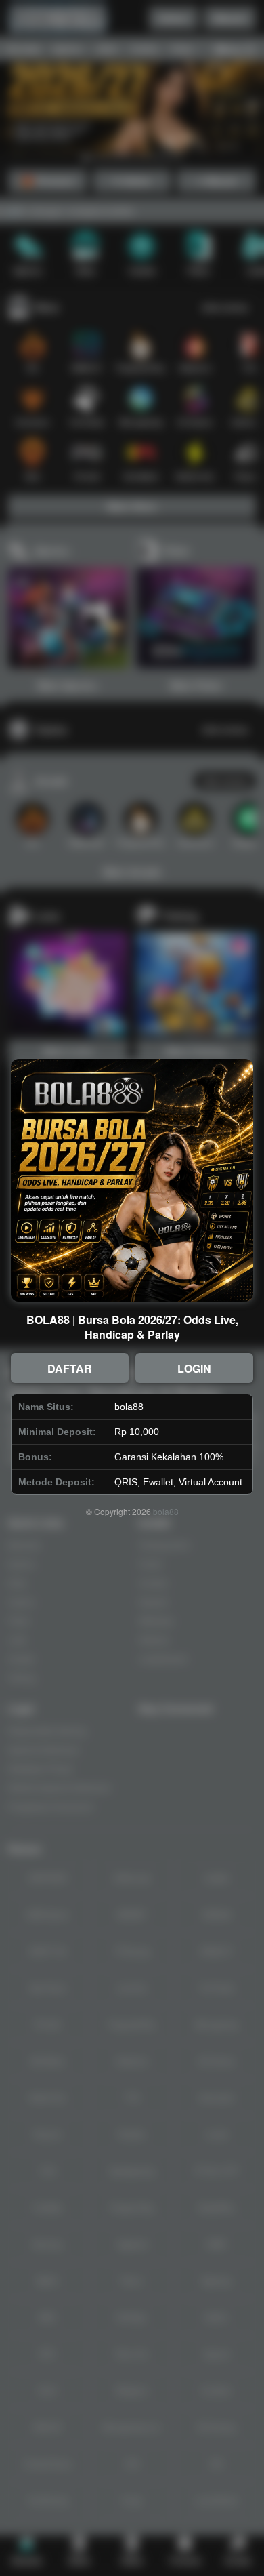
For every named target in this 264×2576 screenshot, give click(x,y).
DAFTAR (70, 1368)
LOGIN (194, 1368)
